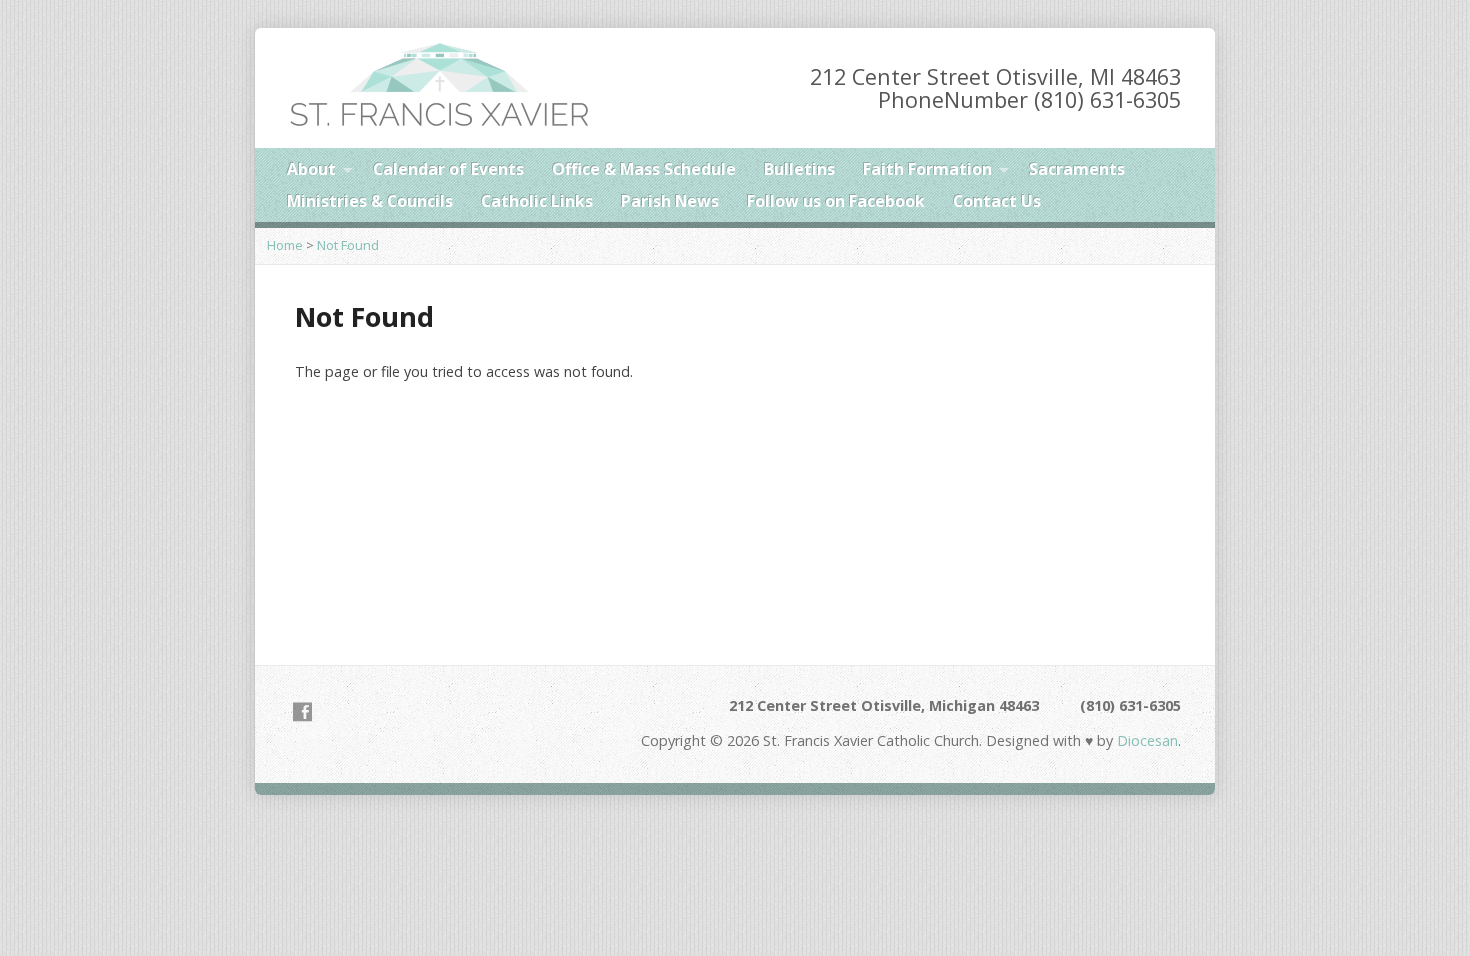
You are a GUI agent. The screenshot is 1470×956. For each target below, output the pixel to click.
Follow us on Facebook (836, 201)
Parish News (670, 201)
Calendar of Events (448, 169)
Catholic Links (537, 201)
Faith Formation (927, 169)
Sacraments (1077, 169)
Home (285, 245)
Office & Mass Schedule (644, 169)
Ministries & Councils (370, 201)
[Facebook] (302, 711)
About (311, 169)
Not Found (348, 245)
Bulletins (799, 169)
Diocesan (1145, 740)
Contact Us (997, 201)
